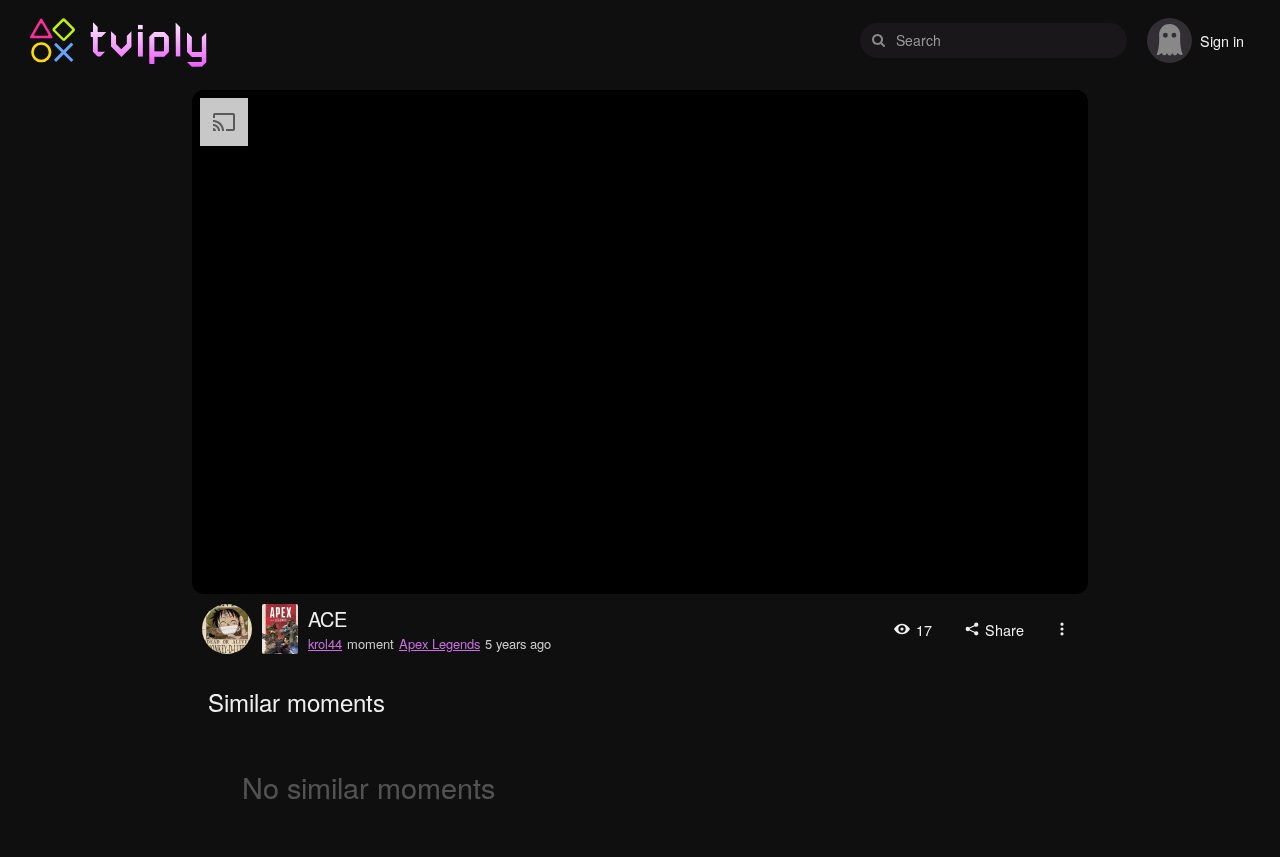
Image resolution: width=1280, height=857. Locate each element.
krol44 (227, 629)
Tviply (52, 40)
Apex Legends (439, 643)
